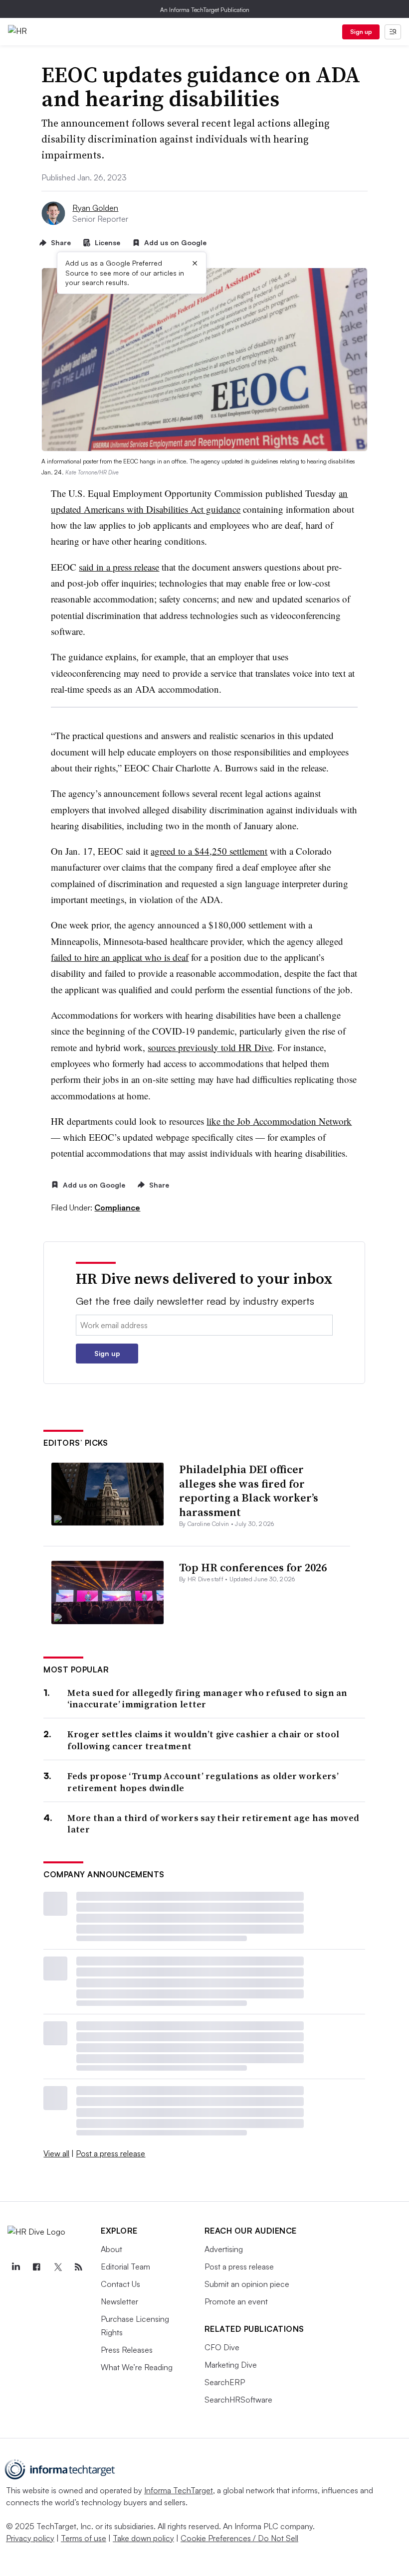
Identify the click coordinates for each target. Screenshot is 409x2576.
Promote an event (236, 2301)
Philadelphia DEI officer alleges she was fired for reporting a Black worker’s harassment (249, 1491)
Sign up (361, 32)
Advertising (224, 2249)
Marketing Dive (231, 2365)
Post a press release (110, 2153)
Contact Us (120, 2284)
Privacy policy (30, 2538)
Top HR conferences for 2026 (253, 1567)
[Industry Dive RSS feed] (78, 2267)
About (111, 2249)
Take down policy (143, 2538)
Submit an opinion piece (247, 2284)
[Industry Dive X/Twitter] (57, 2267)
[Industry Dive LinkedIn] (15, 2267)
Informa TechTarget (179, 2490)
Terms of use (84, 2538)
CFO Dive (222, 2347)
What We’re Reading (137, 2367)
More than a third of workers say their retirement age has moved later (213, 1824)
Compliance (117, 1208)
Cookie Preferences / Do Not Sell (239, 2538)
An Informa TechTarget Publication (205, 10)
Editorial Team (125, 2267)
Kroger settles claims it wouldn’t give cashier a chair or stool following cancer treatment (203, 1740)
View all (56, 2153)
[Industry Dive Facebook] (36, 2267)
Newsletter (119, 2301)
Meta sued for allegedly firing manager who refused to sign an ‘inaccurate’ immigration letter (207, 1699)
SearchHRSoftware (238, 2400)
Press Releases (127, 2350)
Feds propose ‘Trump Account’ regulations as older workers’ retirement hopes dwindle (203, 1782)
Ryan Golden (95, 208)
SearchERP (225, 2382)
